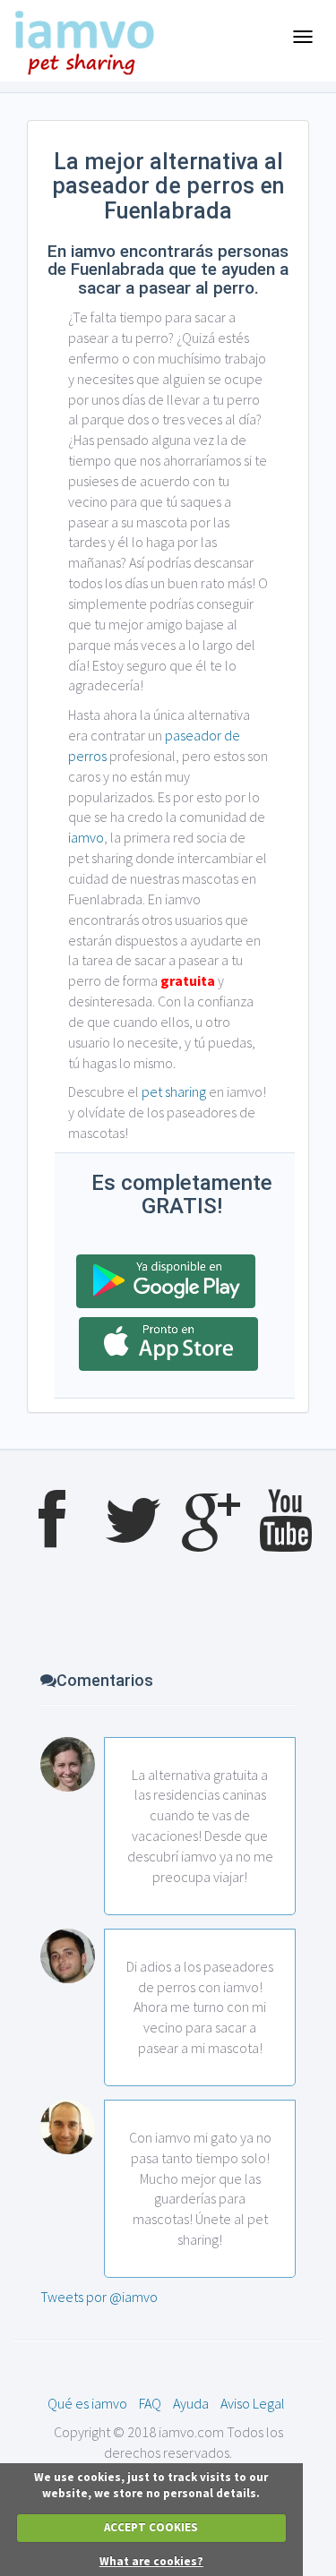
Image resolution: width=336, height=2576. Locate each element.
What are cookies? (151, 2561)
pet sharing (174, 1091)
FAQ (150, 2403)
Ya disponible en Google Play (166, 1281)
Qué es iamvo (87, 2403)
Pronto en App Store (168, 1344)
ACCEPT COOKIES (151, 2527)
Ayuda (191, 2403)
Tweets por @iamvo (99, 2297)
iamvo (86, 837)
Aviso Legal (253, 2403)
